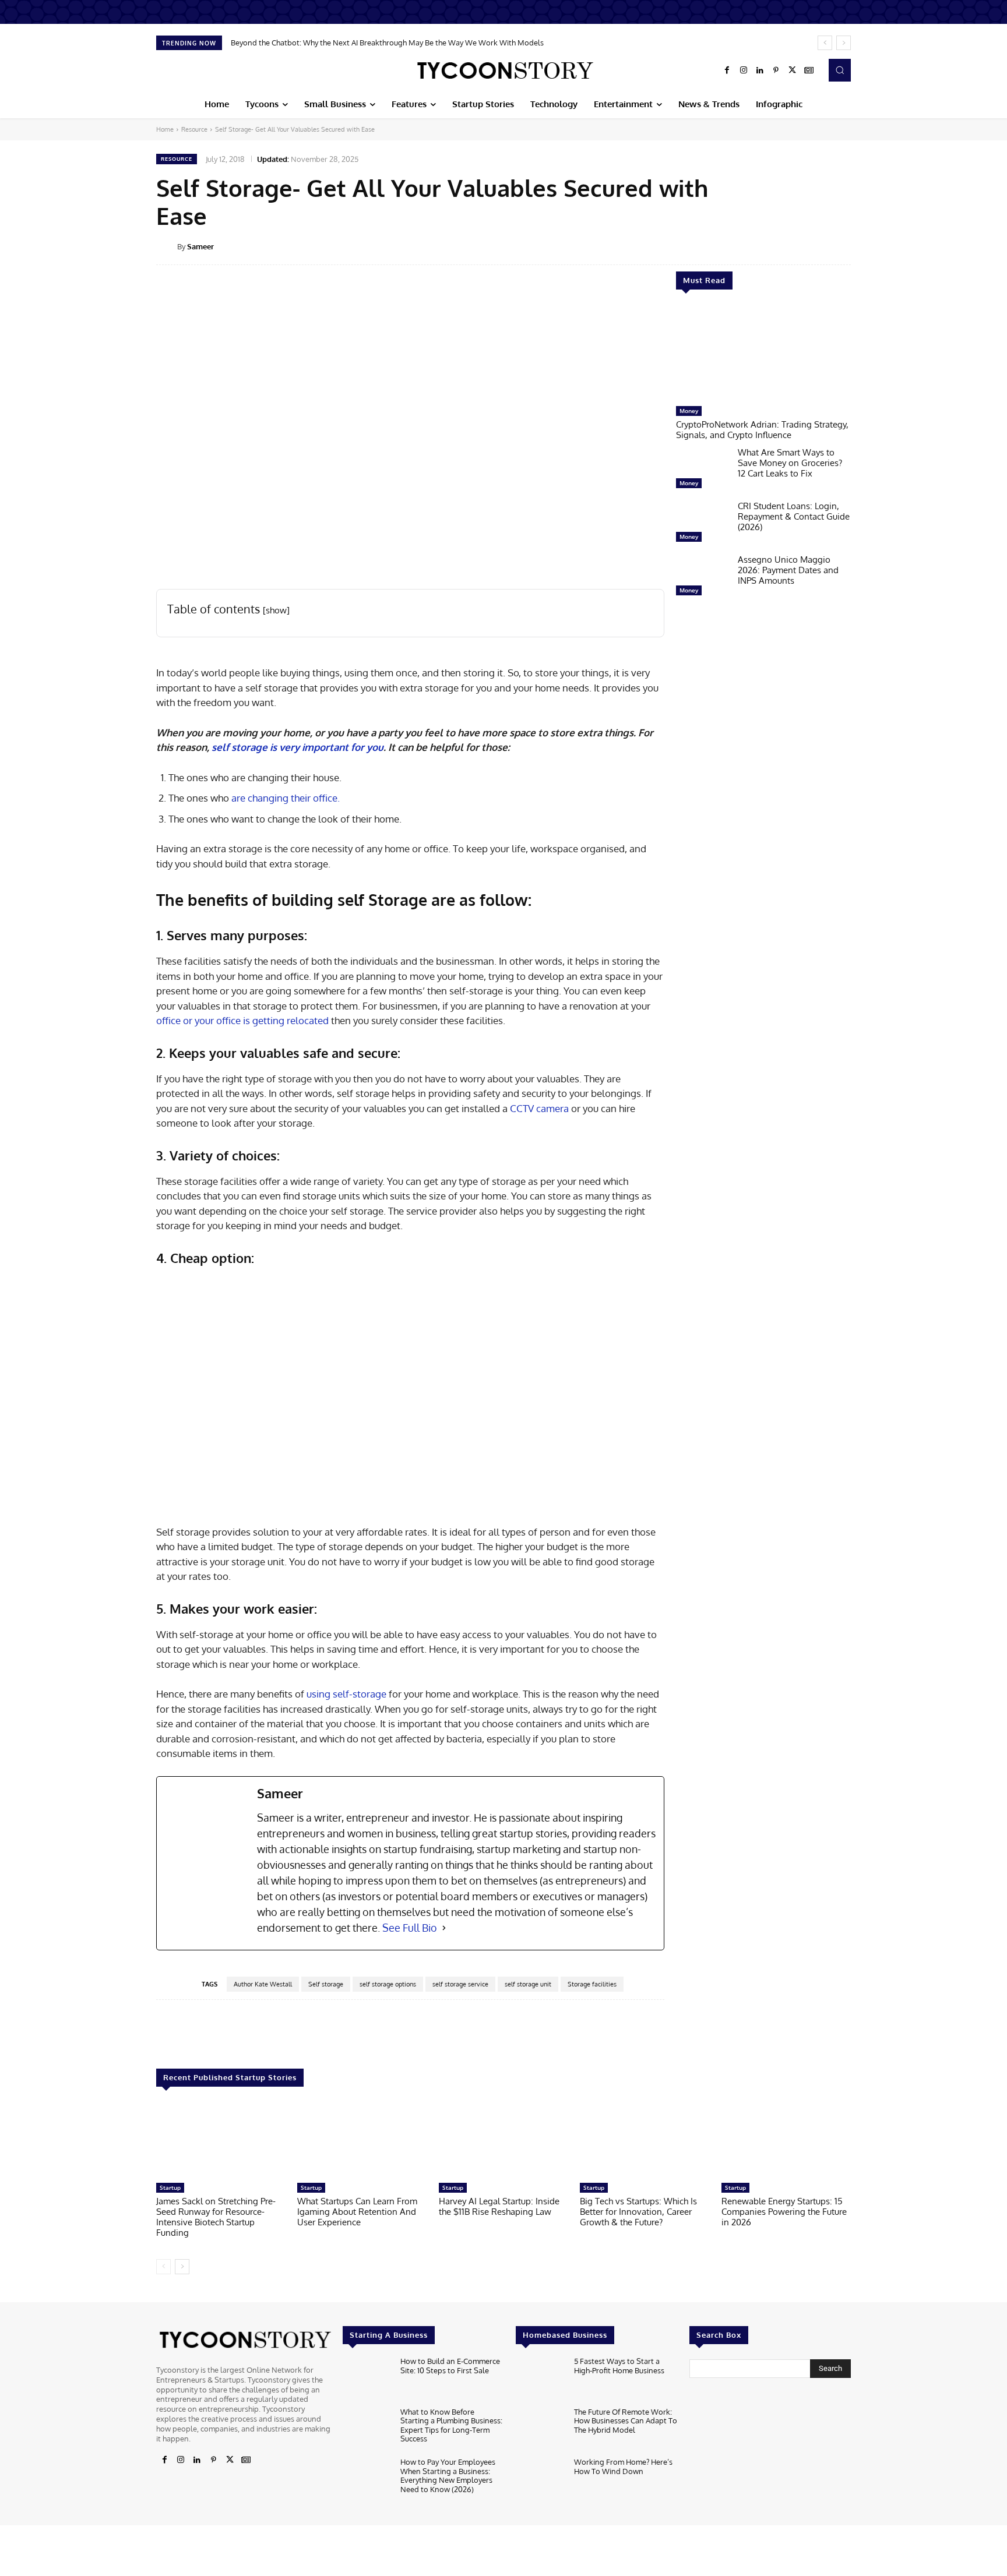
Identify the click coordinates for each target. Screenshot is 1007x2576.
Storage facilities (592, 1984)
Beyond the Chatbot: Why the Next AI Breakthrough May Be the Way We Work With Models (387, 43)
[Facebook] (727, 70)
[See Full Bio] (444, 1928)
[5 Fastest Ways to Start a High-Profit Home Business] (540, 2379)
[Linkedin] (760, 70)
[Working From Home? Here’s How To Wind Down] (540, 2480)
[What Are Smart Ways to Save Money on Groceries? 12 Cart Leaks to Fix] (702, 471)
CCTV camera (539, 1108)
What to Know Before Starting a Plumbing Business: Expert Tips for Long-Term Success (451, 2425)
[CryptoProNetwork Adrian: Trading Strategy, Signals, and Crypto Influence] (763, 354)
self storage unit (528, 1984)
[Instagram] (744, 70)
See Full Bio (410, 1928)
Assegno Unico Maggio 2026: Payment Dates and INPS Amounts (788, 570)
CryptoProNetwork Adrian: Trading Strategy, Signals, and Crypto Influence (762, 430)
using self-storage (346, 1694)
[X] (793, 70)
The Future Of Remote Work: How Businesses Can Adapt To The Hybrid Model (626, 2421)
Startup (170, 2187)
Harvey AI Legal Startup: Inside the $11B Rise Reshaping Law (499, 2206)
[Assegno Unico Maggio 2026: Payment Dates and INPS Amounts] (702, 578)
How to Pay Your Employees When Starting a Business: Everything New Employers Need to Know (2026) (448, 2476)
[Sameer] (167, 246)
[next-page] (182, 2267)
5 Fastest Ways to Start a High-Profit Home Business (619, 2366)
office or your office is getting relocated (242, 1020)
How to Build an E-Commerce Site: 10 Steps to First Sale (450, 2366)
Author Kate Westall (263, 1984)
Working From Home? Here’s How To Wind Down (623, 2466)
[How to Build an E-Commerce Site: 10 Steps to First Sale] (367, 2379)
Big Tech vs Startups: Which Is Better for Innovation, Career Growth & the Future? (638, 2212)
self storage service (460, 1984)
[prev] (825, 43)
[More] (859, 246)
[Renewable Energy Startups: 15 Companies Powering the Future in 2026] (786, 2141)
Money (689, 411)
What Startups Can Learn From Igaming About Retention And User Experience (357, 2212)
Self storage (326, 1984)
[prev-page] (163, 2267)
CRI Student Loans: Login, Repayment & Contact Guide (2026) (794, 516)
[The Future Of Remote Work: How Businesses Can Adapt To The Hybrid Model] (540, 2429)
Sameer (200, 246)
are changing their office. (286, 798)
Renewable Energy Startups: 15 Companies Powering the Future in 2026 (784, 2212)
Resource (194, 129)
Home (165, 129)
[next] (844, 43)
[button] (840, 70)
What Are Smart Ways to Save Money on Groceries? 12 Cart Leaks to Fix (790, 463)
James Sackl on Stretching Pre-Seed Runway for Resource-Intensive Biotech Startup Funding (216, 2217)
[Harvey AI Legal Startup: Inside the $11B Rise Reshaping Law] (503, 2141)
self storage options (388, 1984)
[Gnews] (809, 70)
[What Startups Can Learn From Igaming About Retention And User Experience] (362, 2141)
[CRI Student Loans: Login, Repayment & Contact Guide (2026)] (702, 524)
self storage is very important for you (297, 747)
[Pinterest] (776, 70)
